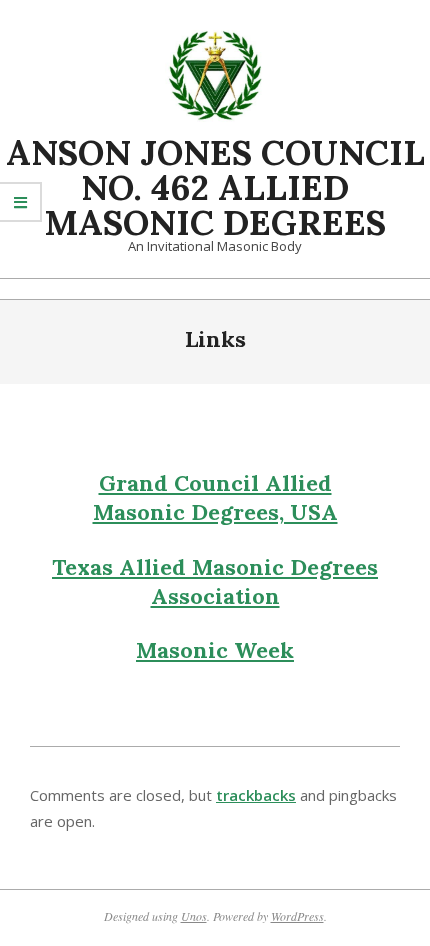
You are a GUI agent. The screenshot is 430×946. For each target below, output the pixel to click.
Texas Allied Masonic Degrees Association (215, 581)
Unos (194, 916)
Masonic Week (215, 650)
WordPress (297, 916)
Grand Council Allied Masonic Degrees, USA (215, 497)
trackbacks (256, 795)
